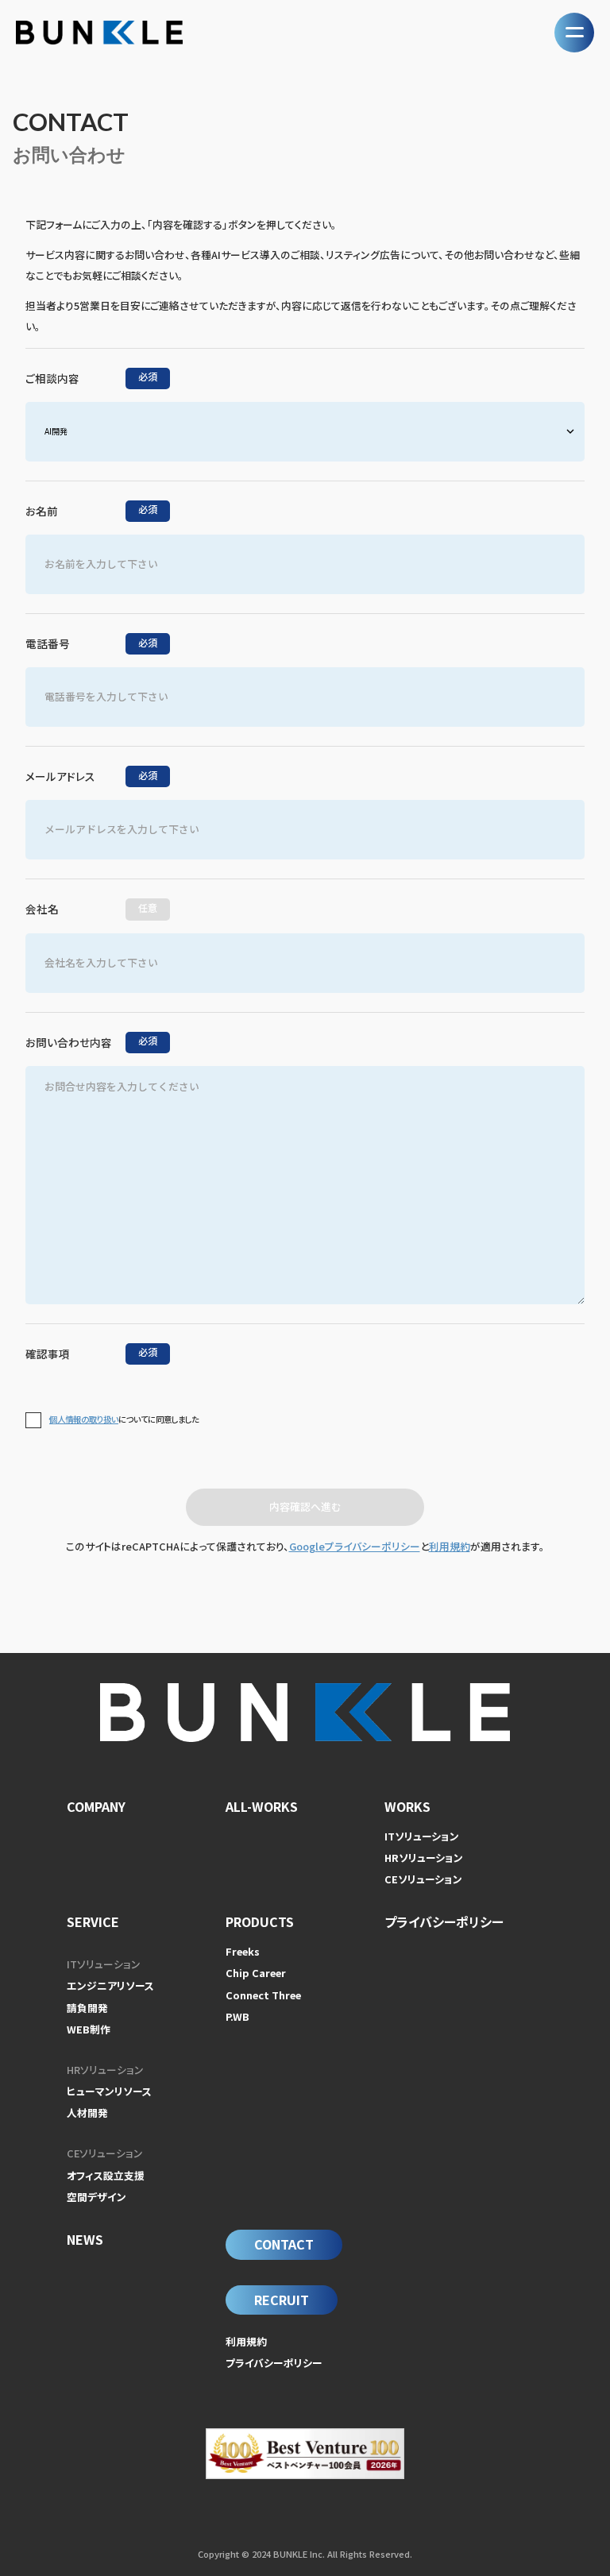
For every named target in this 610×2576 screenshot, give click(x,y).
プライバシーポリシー (444, 1921)
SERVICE (93, 1921)
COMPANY (96, 1806)
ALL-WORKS (262, 1806)
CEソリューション (423, 1879)
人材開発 (87, 2113)
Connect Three (263, 1995)
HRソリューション (424, 1858)
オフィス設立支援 (106, 2175)
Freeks (243, 1951)
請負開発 (87, 2008)
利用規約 (450, 1546)
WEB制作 (89, 2029)
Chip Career (256, 1973)
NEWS (85, 2239)
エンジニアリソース (110, 1985)
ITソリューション (422, 1836)
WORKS (407, 1806)
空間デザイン (97, 2197)
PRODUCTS (260, 1921)
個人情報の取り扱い (84, 1419)
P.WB (237, 2016)
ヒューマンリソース (109, 2091)
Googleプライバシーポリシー (355, 1546)
